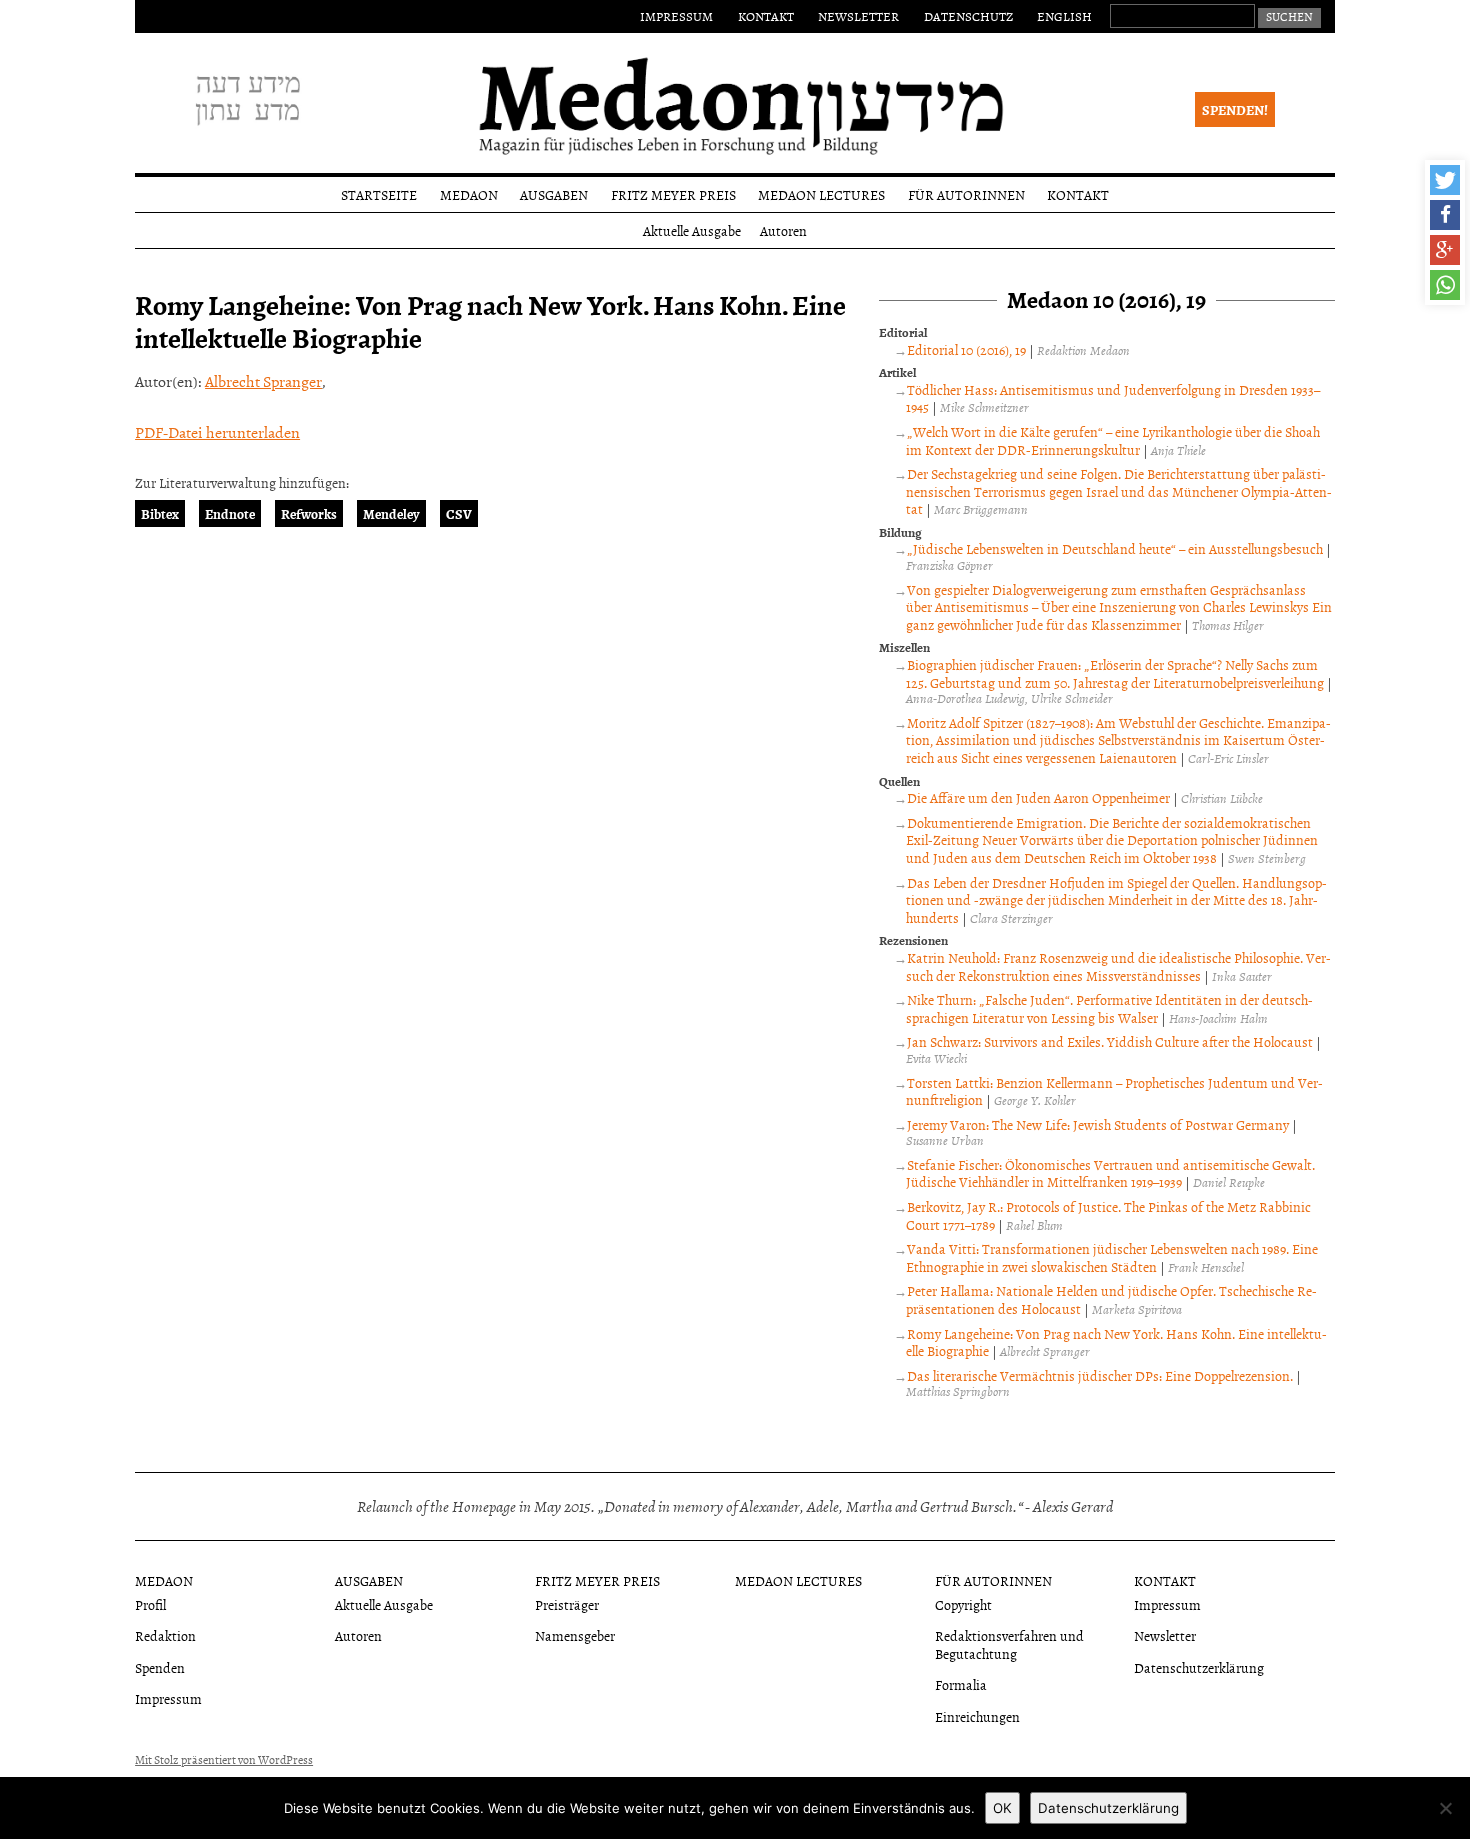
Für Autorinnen (966, 194)
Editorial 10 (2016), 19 (966, 349)
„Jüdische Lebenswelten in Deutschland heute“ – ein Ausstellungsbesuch (1115, 548)
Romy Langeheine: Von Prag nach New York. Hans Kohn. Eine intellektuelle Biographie (1116, 1342)
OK (1002, 1808)
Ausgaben (554, 194)
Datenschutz (968, 16)
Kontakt (766, 16)
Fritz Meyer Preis (673, 194)
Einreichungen (977, 1716)
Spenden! (1235, 109)
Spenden (160, 1667)
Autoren (783, 230)
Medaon (469, 194)
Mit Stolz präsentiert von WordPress (224, 1760)
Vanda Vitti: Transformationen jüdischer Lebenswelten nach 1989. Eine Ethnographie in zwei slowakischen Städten (1112, 1257)
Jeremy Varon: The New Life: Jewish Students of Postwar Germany (1098, 1124)
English (1064, 16)
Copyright (963, 1604)
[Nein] (1445, 1808)
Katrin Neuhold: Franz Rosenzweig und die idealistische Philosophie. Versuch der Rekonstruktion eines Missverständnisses (1118, 966)
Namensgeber (575, 1635)
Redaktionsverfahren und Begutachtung (1009, 1644)
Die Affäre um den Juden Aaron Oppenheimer (1038, 797)
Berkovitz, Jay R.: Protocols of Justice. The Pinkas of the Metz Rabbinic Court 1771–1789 (1108, 1215)
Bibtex (160, 513)
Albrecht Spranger (263, 381)
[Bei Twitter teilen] (1445, 180)
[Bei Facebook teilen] (1445, 215)
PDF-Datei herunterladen (217, 432)
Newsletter (858, 16)
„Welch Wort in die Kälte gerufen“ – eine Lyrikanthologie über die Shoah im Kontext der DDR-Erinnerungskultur (1113, 440)
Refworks (309, 513)
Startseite (379, 194)
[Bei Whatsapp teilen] (1445, 285)
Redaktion (165, 1635)
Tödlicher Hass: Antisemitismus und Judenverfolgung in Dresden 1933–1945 (1113, 398)
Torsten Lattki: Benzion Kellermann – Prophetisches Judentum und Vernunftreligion (1114, 1091)
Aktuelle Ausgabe (692, 230)
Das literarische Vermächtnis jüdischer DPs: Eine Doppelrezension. (1100, 1375)
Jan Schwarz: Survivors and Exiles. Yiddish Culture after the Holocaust (1110, 1041)
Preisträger (567, 1604)
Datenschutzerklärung (1199, 1667)
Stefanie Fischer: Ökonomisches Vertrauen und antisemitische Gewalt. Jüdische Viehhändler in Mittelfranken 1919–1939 (1110, 1173)
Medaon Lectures (821, 194)
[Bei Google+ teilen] (1445, 250)
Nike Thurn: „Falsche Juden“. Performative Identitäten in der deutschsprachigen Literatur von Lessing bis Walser (1109, 1008)
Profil (150, 1604)
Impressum (676, 16)
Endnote (230, 513)
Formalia (961, 1684)
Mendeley (391, 513)
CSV (459, 513)
